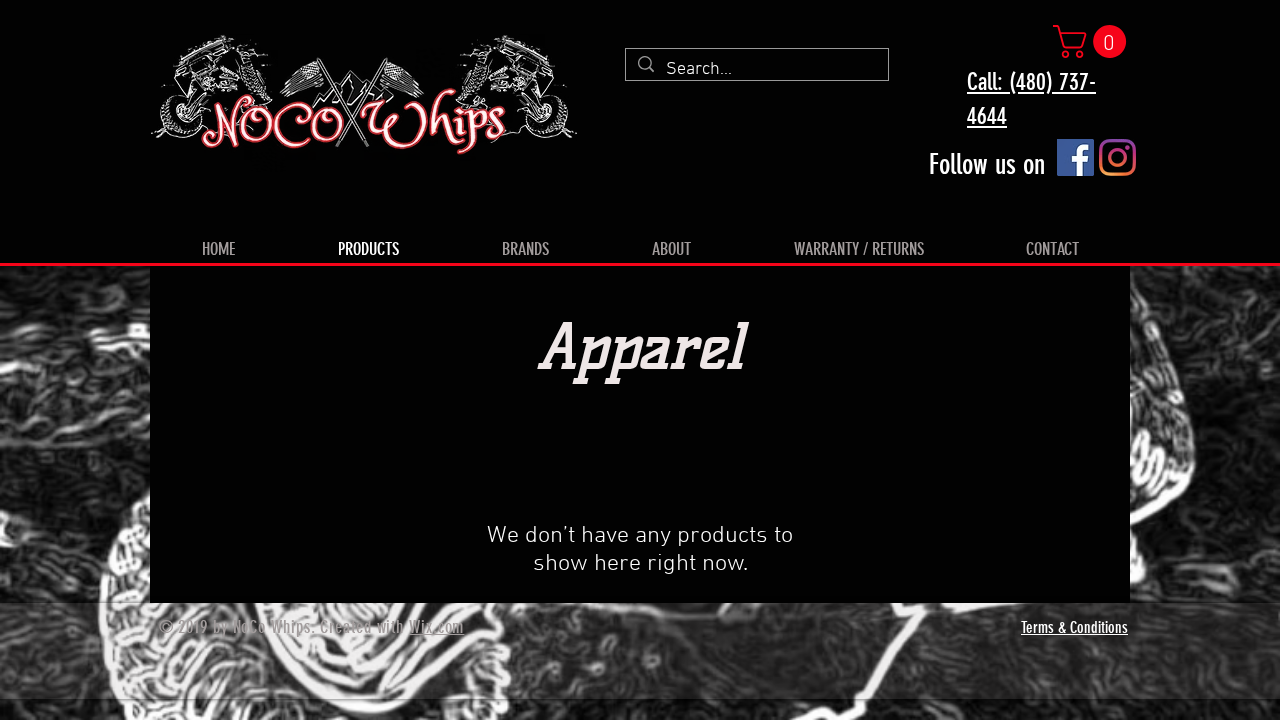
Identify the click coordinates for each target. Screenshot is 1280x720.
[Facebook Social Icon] (1075, 157)
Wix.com (436, 627)
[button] (1093, 41)
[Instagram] (1117, 157)
